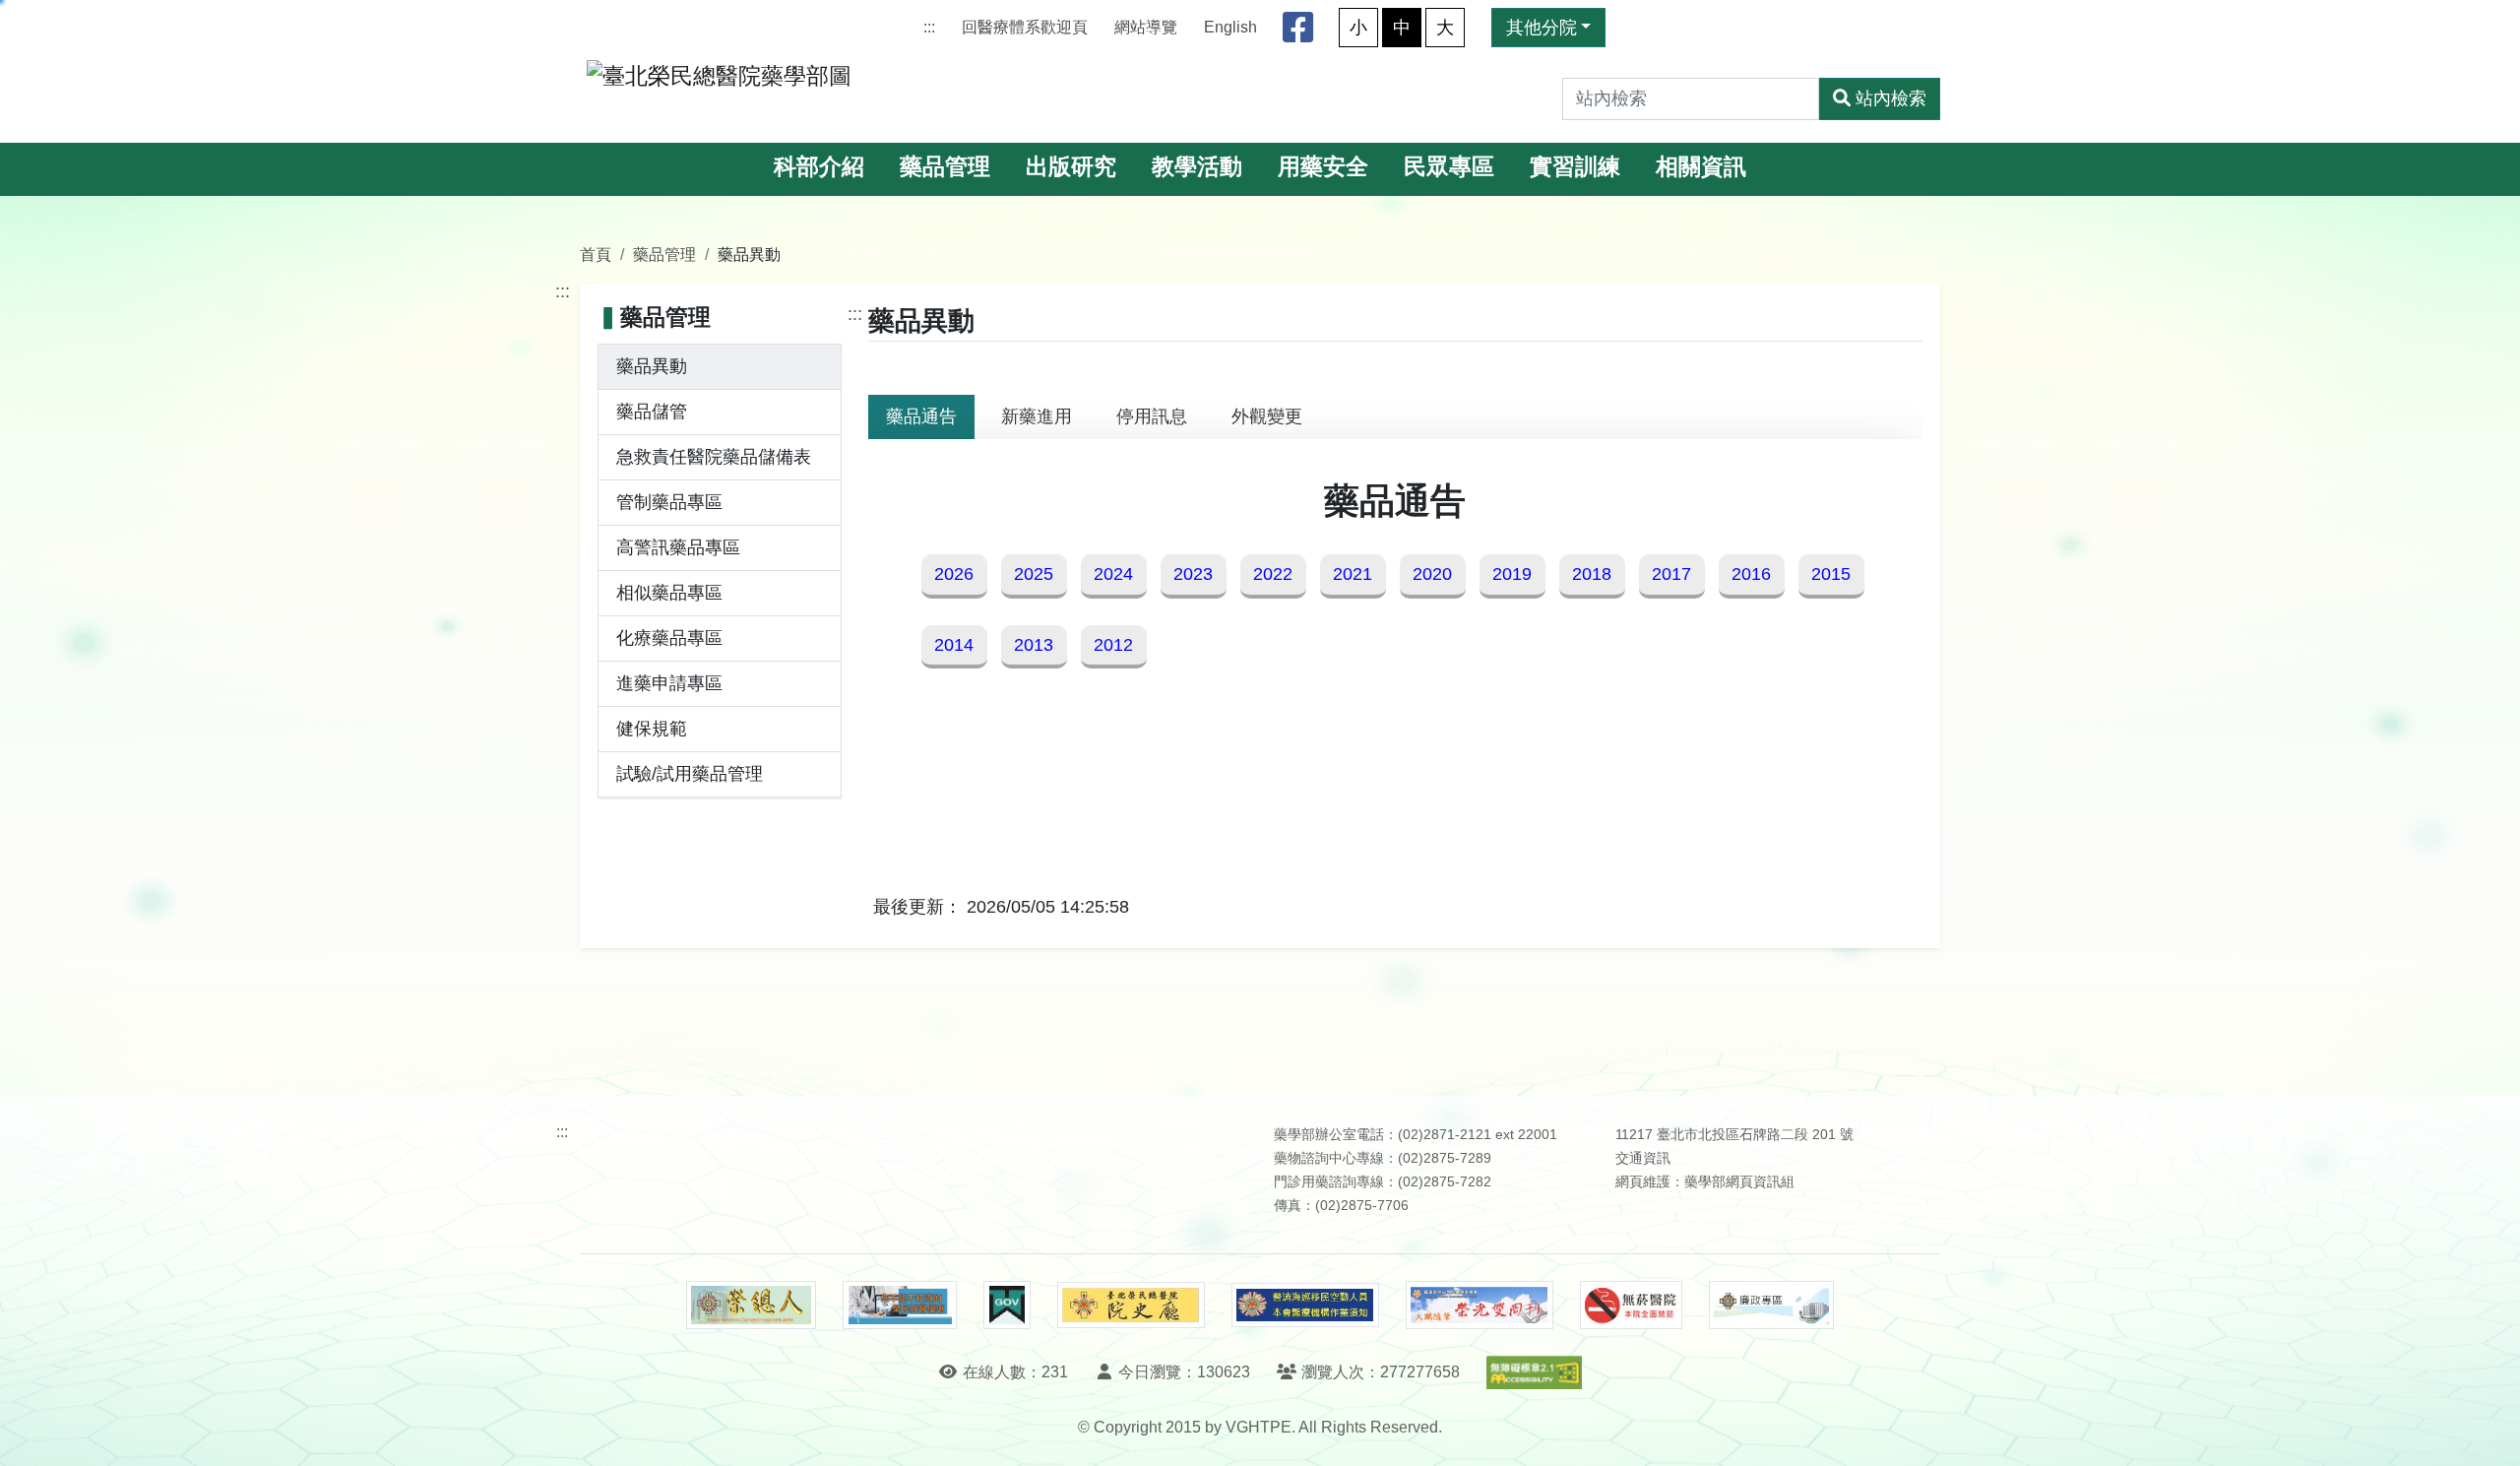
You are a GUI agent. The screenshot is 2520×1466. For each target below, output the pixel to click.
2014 (954, 645)
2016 (1751, 574)
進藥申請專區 (669, 683)
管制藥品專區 (669, 502)
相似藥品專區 (669, 593)
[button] (2487, 1431)
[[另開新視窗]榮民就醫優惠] (900, 1306)
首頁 (596, 254)
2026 (954, 574)
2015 (1831, 574)
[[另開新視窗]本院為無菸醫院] (1631, 1306)
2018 (1592, 574)
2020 (1432, 574)
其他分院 (1542, 28)
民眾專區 (1449, 167)
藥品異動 (652, 366)
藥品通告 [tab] (921, 416)
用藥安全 (1323, 167)
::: (929, 27)
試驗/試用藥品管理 (690, 774)
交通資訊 (1643, 1158)
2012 (1113, 645)
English (1230, 27)
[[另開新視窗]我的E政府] (1007, 1306)
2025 (1034, 574)
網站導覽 (1146, 27)
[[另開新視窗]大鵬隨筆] (1480, 1305)
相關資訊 (1701, 167)
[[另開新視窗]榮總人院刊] (751, 1306)
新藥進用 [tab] (1037, 416)
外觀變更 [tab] (1267, 416)
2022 (1273, 574)
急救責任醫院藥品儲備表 (714, 457)
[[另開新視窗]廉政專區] (1771, 1306)
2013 (1034, 645)
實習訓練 (1575, 167)
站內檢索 (1891, 98)
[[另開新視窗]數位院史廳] (1131, 1305)
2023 (1193, 574)
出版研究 (1071, 167)
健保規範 (652, 729)
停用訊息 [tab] (1152, 416)
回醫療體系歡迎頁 (1025, 27)
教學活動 (1197, 167)
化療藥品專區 (669, 638)
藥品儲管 (652, 412)
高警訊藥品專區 (678, 547)
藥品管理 (945, 167)
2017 (1671, 574)
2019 (1512, 574)
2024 (1113, 574)
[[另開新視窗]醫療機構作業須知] (1305, 1305)
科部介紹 (819, 167)
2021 (1353, 574)
